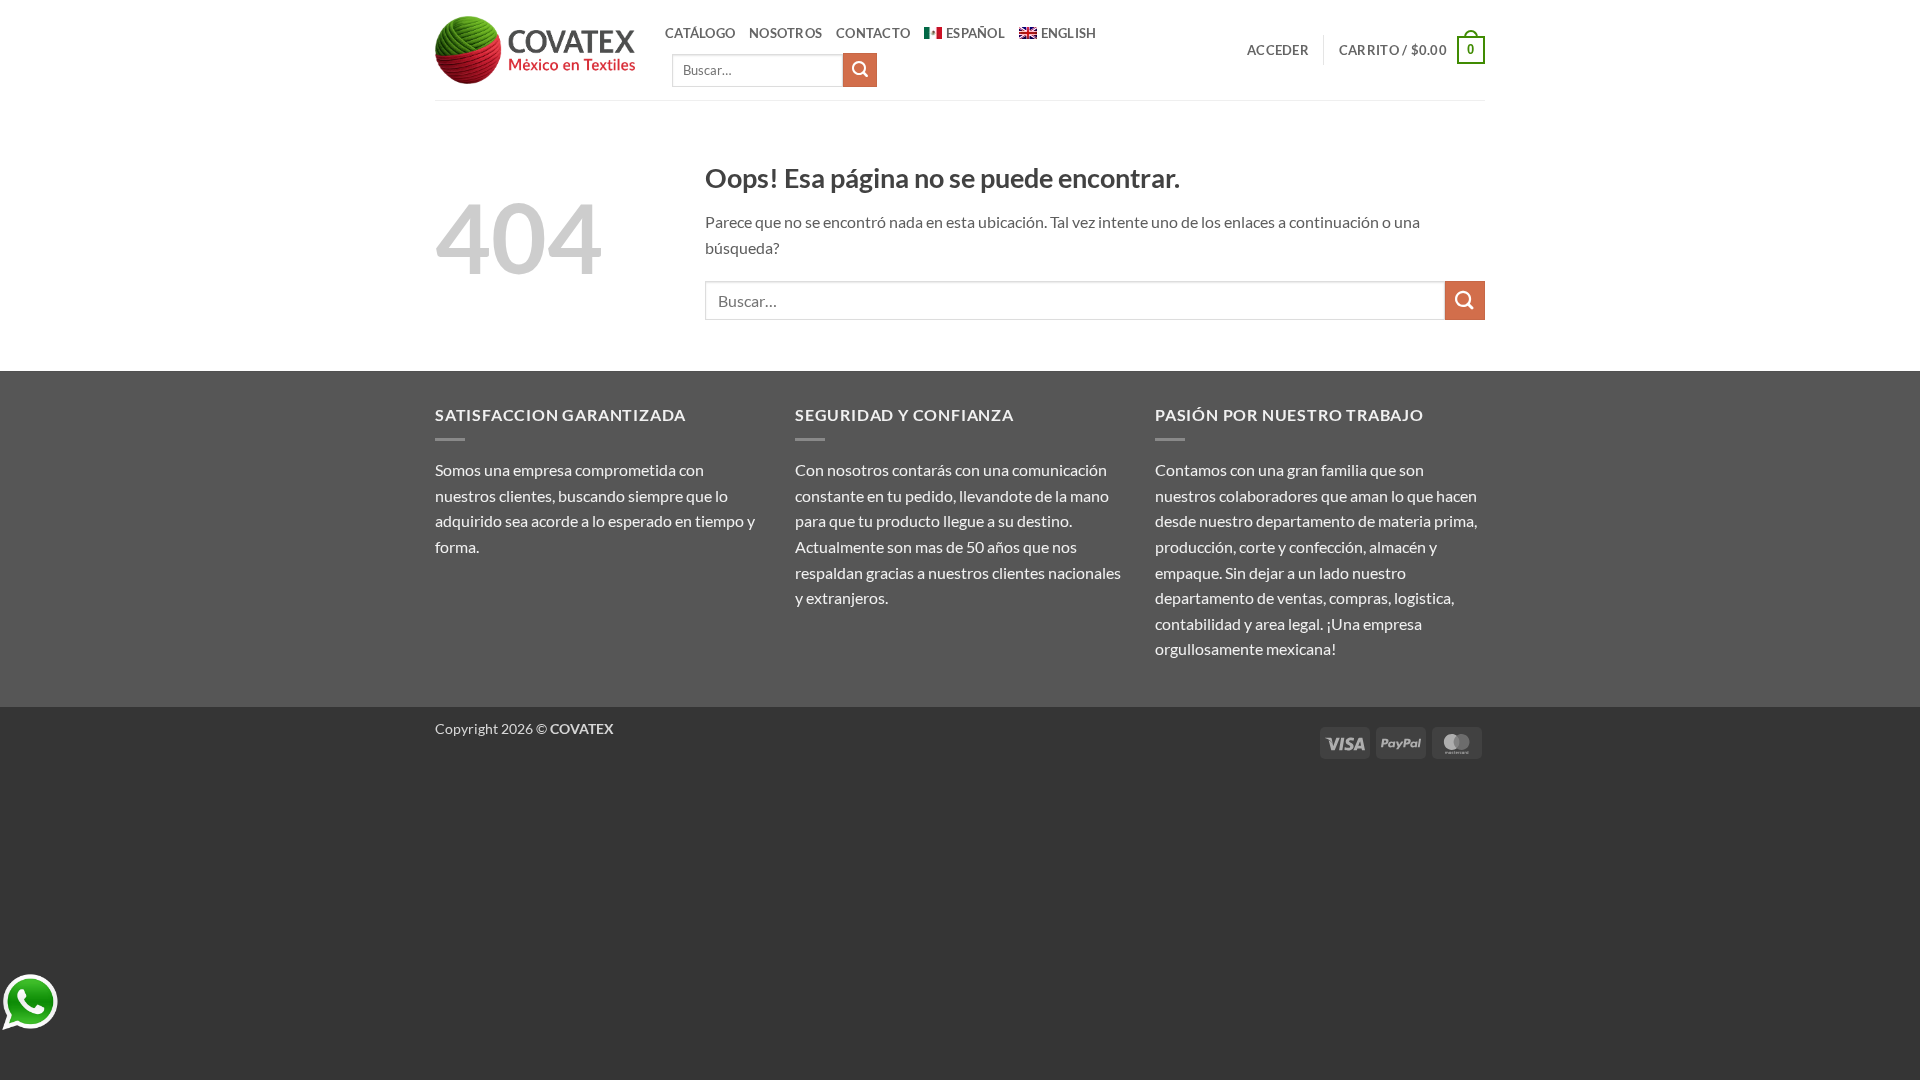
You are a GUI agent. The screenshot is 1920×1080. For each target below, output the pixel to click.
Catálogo (700, 33)
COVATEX (582, 728)
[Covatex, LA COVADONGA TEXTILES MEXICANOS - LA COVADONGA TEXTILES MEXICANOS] (535, 50)
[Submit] (860, 70)
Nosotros (785, 33)
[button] (1278, 50)
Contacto (873, 33)
